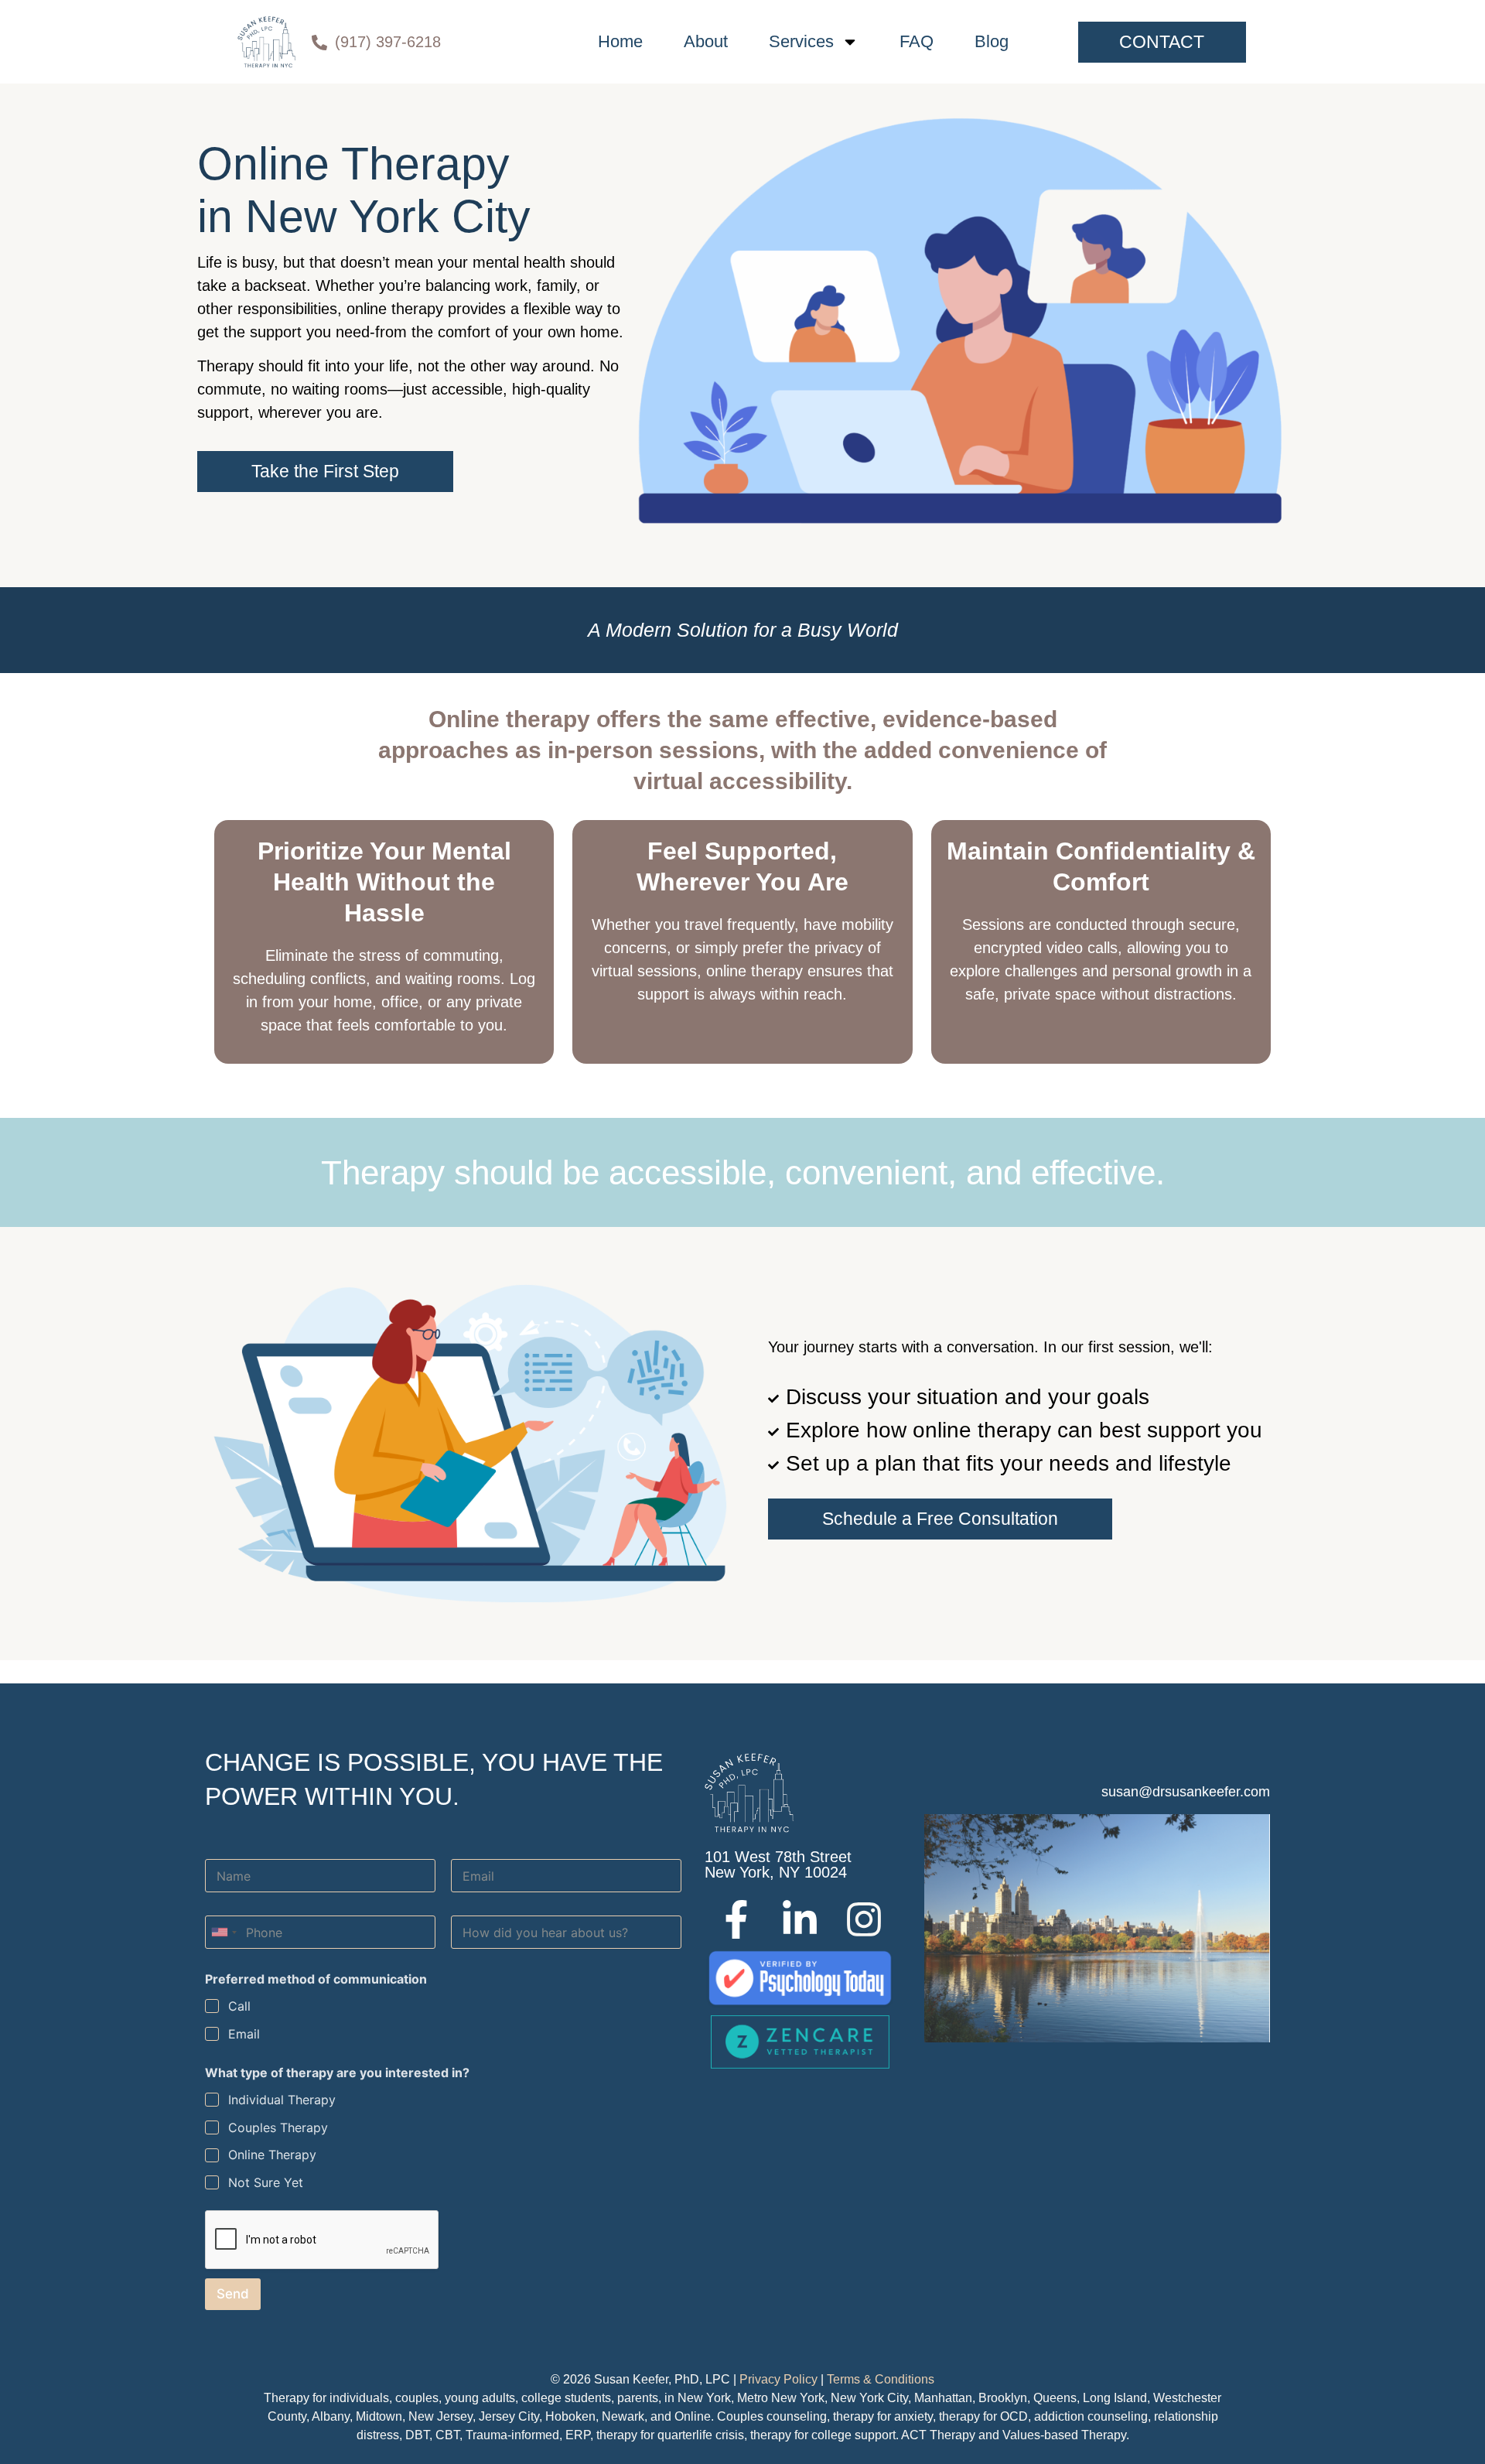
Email (244, 2034)
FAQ (917, 41)
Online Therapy (272, 2155)
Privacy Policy (778, 2379)
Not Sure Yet (266, 2182)
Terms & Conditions (881, 2379)
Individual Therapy (282, 2100)
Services (801, 41)
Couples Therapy (278, 2127)
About (706, 41)
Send (233, 2294)
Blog (992, 41)
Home (620, 41)
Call (239, 2006)
